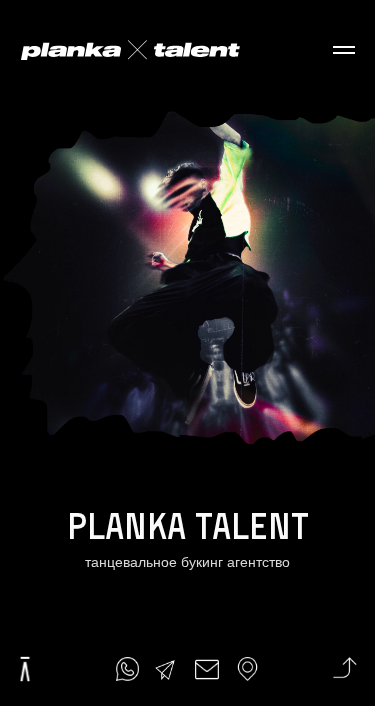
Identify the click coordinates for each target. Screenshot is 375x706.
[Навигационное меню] (344, 50)
